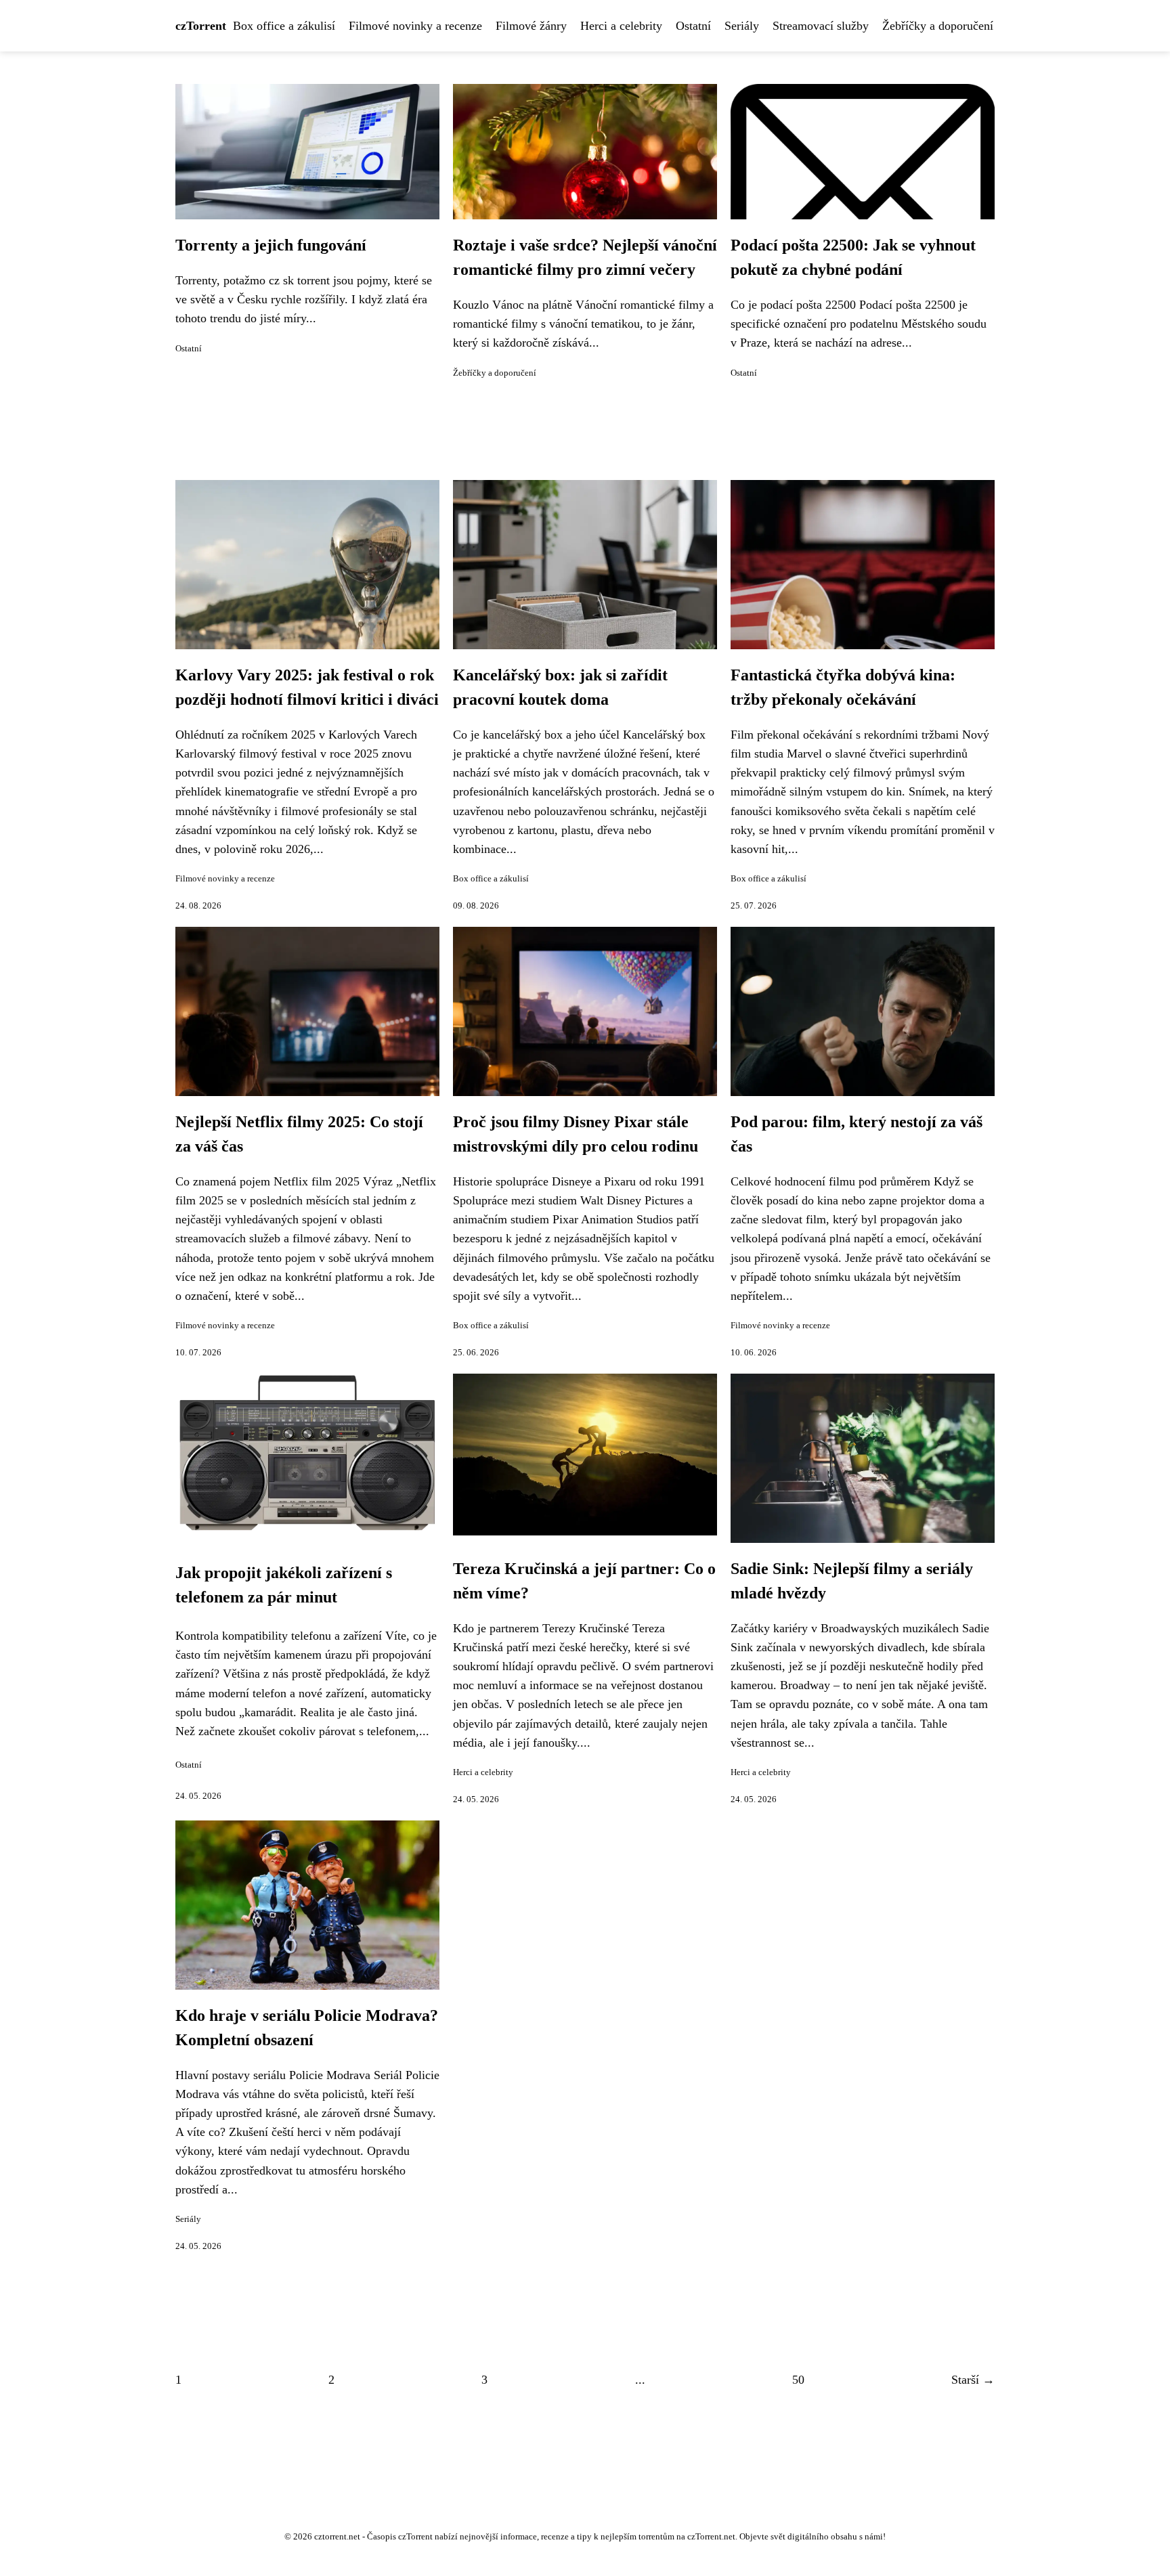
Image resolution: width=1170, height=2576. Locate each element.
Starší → (973, 2380)
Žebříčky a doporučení (938, 26)
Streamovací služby (821, 26)
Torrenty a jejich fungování (271, 245)
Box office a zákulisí (284, 26)
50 (798, 2380)
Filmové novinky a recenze (415, 26)
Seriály (742, 26)
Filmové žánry (531, 26)
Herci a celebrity (621, 26)
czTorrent (201, 26)
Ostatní (693, 26)
